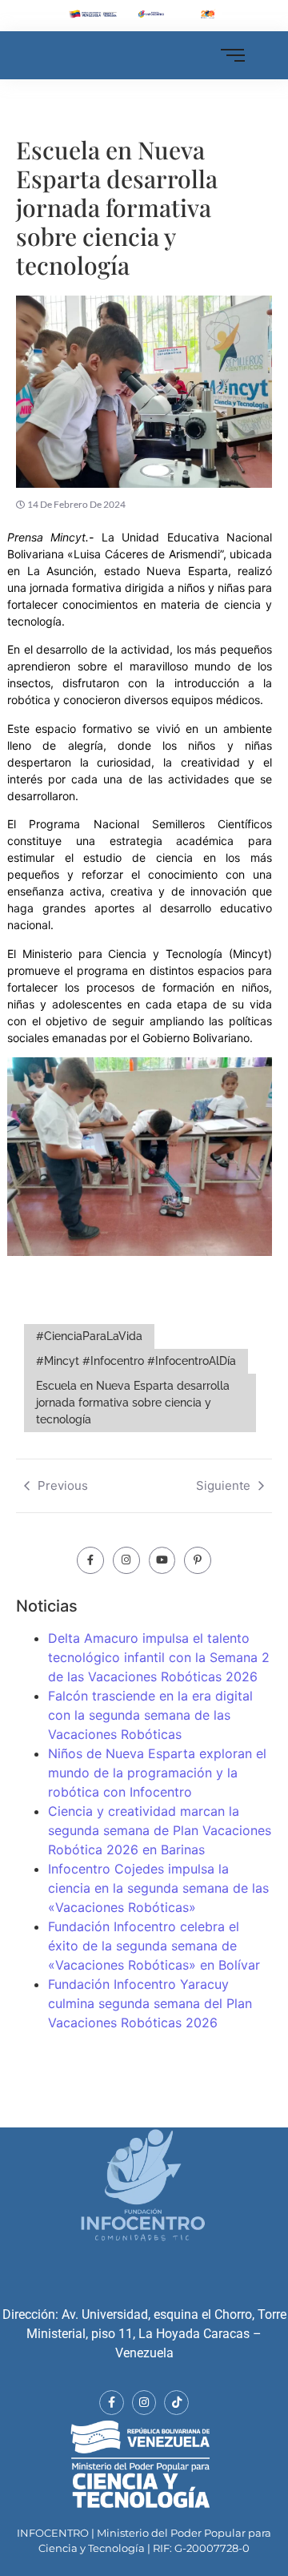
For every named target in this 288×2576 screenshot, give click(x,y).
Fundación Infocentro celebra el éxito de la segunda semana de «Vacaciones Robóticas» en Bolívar (154, 1946)
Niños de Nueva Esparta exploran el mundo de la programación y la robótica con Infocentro (157, 1773)
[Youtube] (162, 1560)
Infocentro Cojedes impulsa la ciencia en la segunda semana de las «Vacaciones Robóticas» (158, 1888)
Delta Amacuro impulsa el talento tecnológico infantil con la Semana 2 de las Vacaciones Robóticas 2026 (159, 1657)
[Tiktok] (176, 2403)
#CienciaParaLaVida (89, 1336)
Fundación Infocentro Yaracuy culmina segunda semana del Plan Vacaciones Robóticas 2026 (150, 2003)
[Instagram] (126, 1560)
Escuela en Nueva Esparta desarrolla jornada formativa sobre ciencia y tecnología (133, 1403)
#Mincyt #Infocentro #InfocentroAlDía (136, 1361)
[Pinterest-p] (198, 1560)
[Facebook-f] (90, 1560)
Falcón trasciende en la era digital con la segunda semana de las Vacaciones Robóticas (150, 1715)
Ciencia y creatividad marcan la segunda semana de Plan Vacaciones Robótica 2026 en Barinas (160, 1830)
